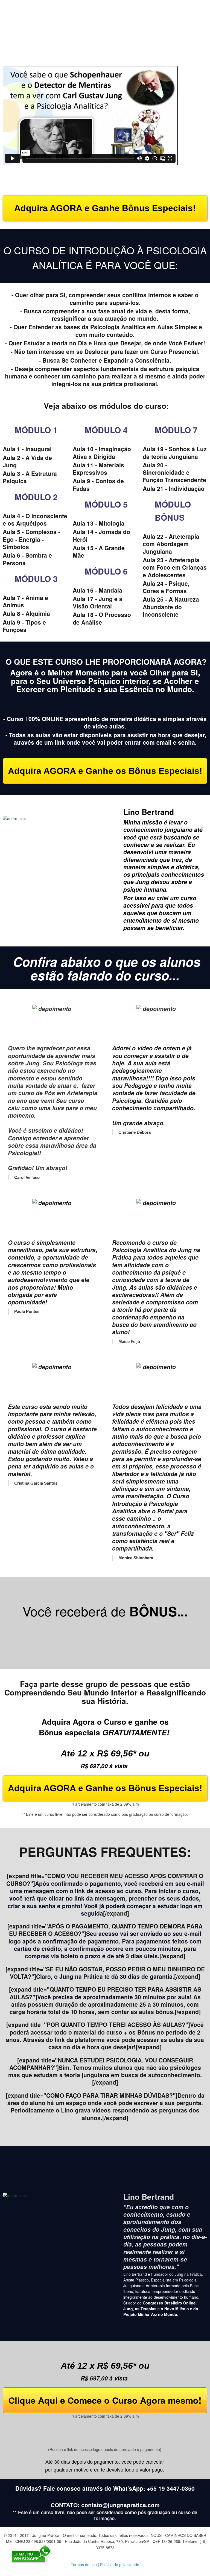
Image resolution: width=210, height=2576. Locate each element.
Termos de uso (84, 2565)
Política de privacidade (120, 2565)
